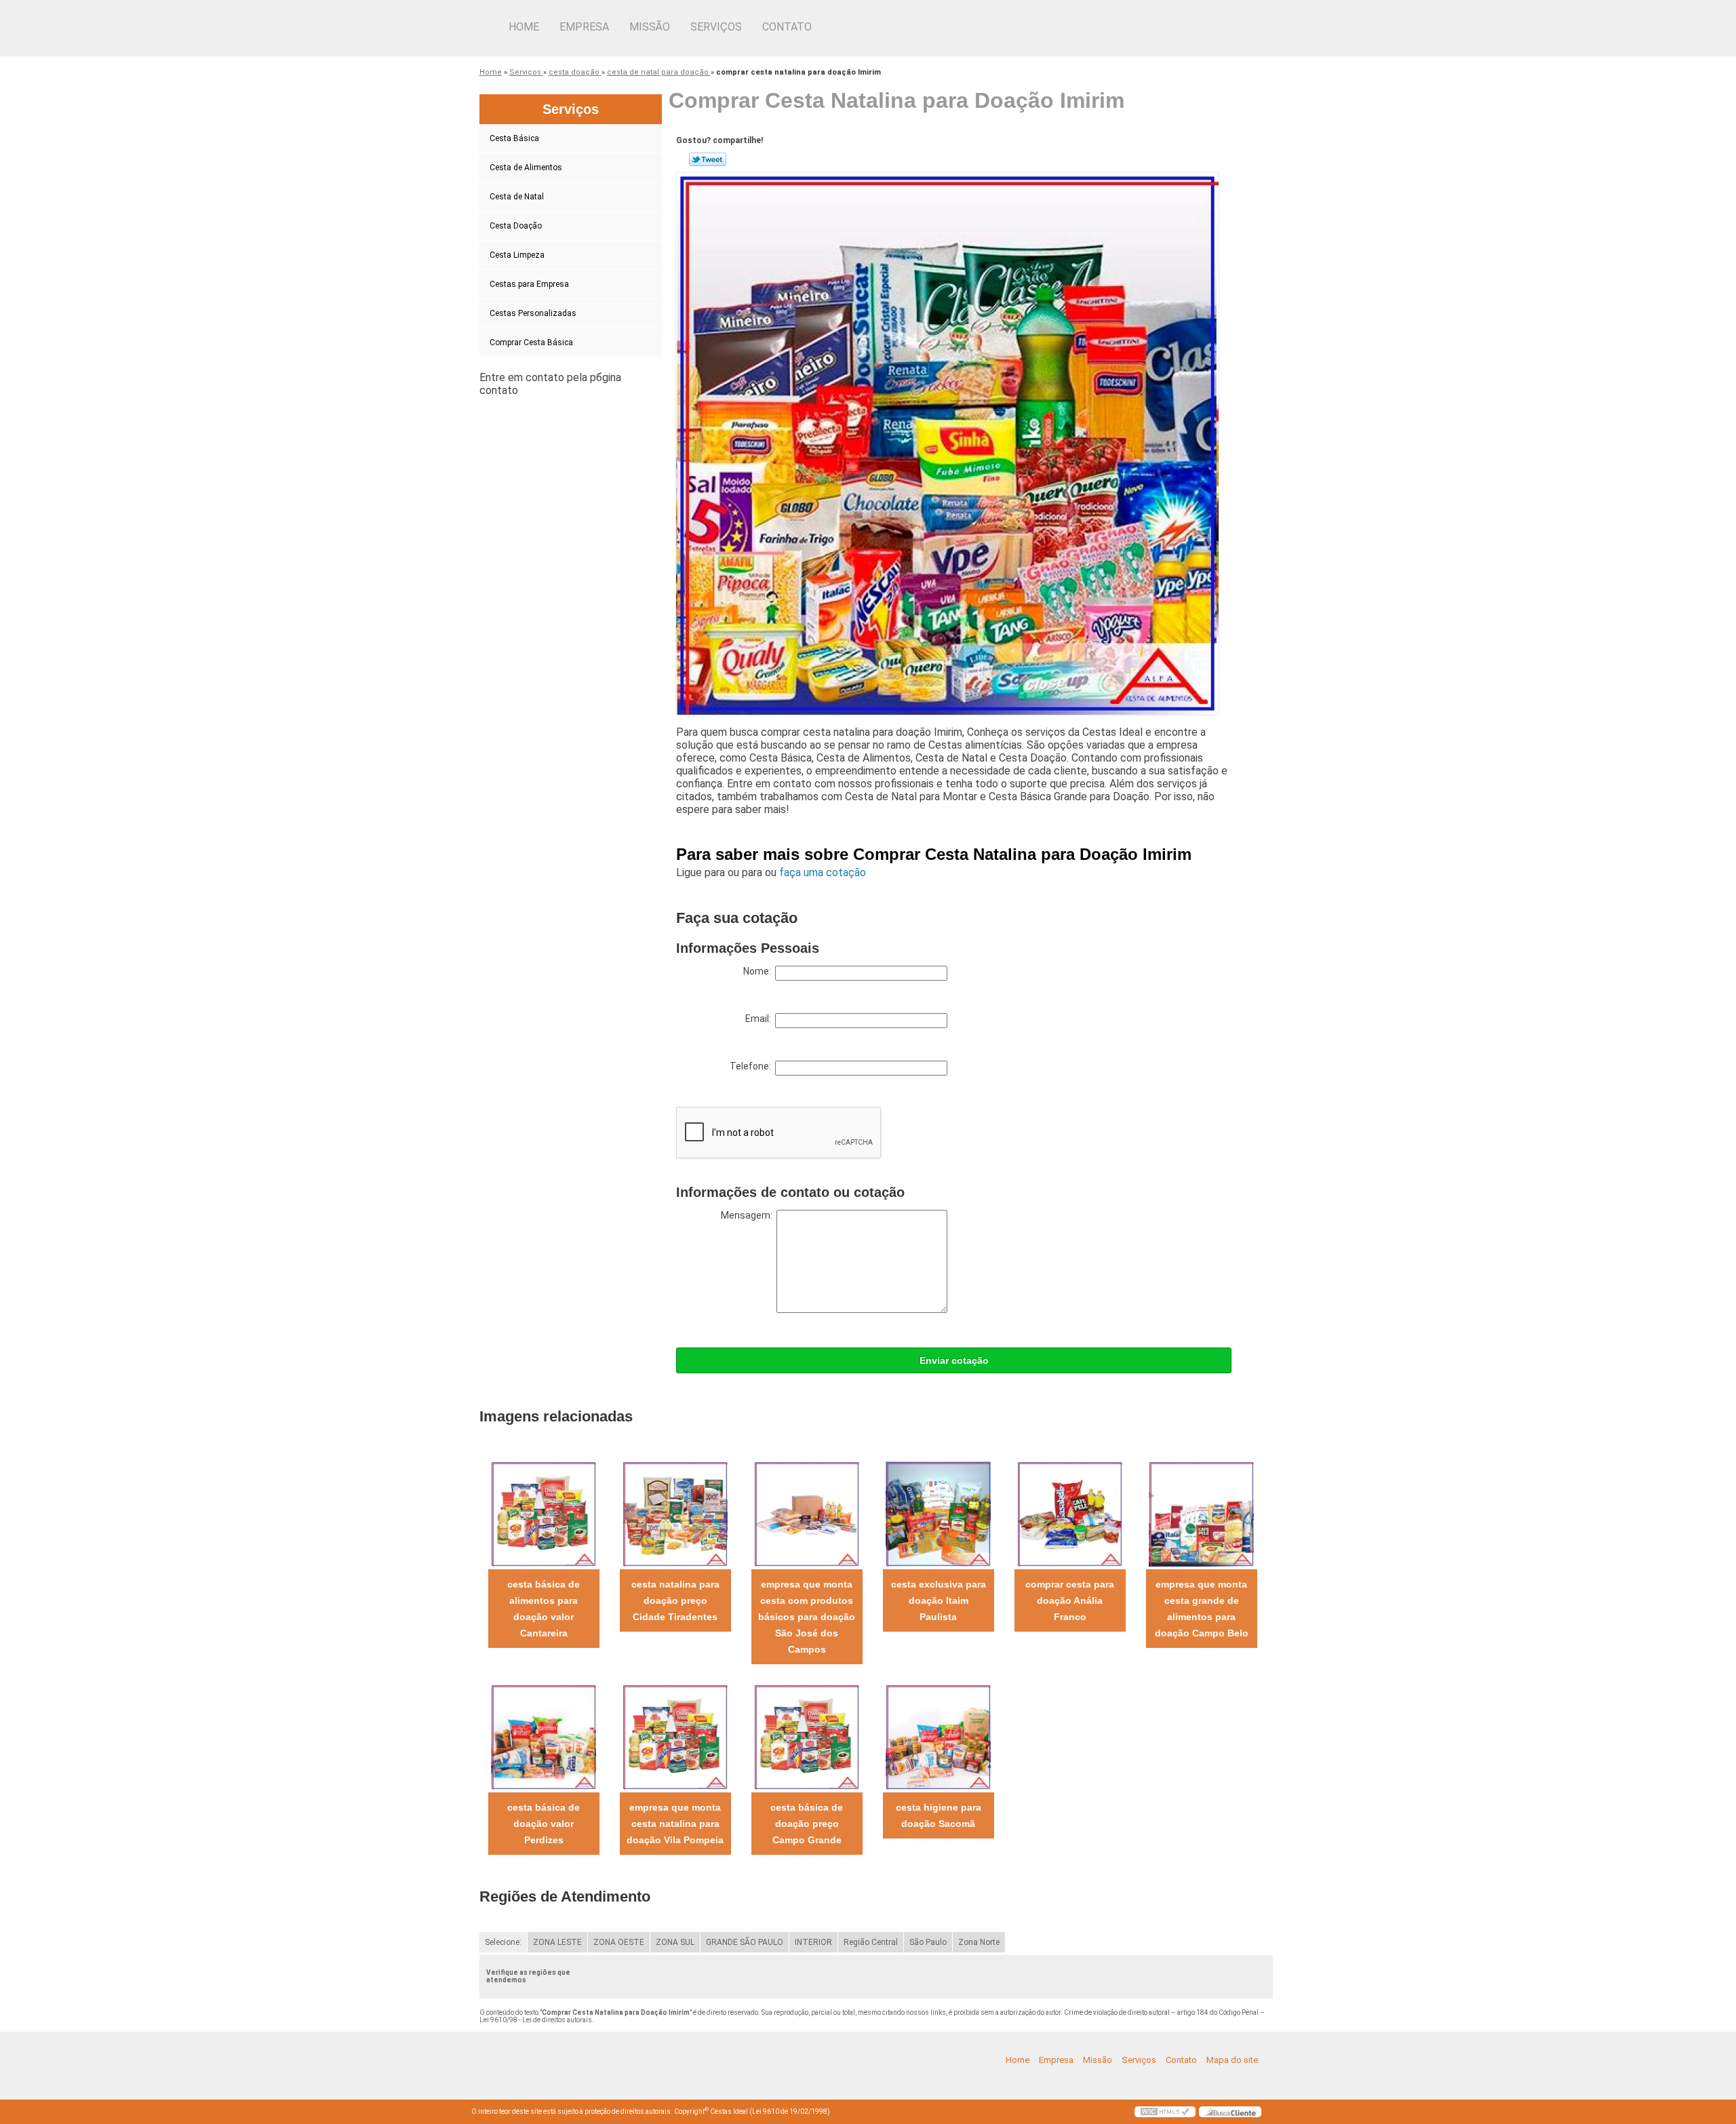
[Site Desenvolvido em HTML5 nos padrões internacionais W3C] (1165, 2112)
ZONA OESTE (619, 1942)
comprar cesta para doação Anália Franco (1070, 1600)
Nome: (759, 971)
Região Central (871, 1942)
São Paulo (928, 1942)
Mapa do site (1232, 2060)
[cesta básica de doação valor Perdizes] (544, 1736)
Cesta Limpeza (517, 255)
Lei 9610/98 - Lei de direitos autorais (536, 2020)
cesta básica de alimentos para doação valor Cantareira (544, 1609)
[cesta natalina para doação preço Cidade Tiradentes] (675, 1513)
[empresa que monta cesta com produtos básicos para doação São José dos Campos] (807, 1513)
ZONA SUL (675, 1942)
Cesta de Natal (517, 197)
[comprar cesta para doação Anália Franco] (1070, 1513)
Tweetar (708, 159)
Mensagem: (749, 1215)
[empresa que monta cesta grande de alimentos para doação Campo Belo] (1201, 1513)
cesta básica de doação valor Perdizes (544, 1824)
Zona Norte (979, 1942)
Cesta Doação (516, 226)
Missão (650, 27)
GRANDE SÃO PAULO (745, 1942)
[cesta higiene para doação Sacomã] (938, 1736)
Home (524, 27)
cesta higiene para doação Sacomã (939, 1815)
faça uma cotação (823, 872)
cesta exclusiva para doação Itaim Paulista (939, 1600)
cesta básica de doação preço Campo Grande (807, 1824)
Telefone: (752, 1066)
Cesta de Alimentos (526, 168)
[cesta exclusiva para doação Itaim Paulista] (938, 1513)
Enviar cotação (954, 1360)
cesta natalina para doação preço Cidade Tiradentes (675, 1600)
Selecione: (503, 1942)
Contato (787, 27)
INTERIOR (813, 1942)
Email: (760, 1019)
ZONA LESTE (557, 1942)
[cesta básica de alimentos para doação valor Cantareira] (544, 1513)
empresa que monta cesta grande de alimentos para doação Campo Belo (1202, 1609)
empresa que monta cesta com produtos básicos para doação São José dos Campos (807, 1617)
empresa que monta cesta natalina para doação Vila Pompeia (675, 1824)
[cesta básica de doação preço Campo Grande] (807, 1736)
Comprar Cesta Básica (531, 342)
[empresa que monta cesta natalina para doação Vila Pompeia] (675, 1736)
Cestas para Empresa (529, 284)
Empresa (584, 27)
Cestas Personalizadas (533, 313)
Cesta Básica (514, 138)
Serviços (716, 27)
